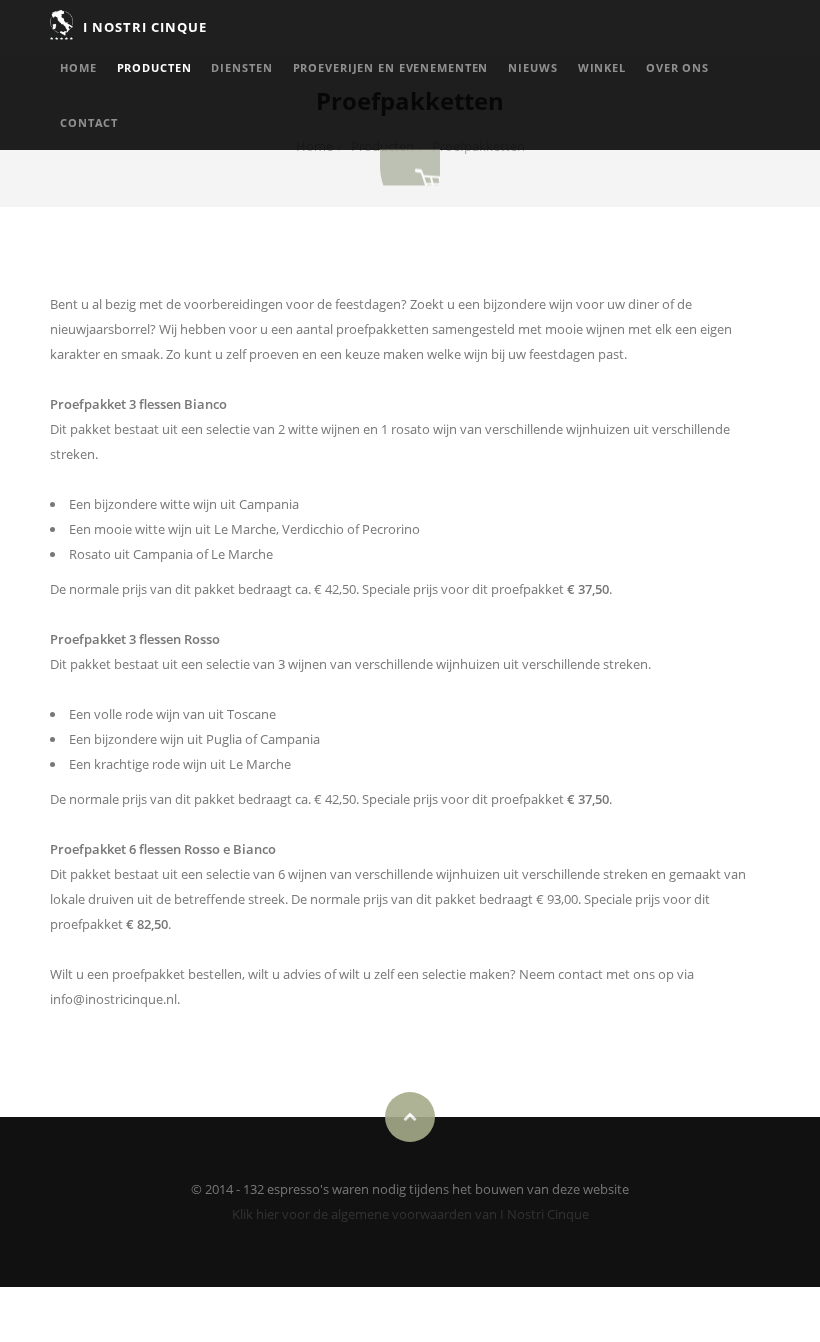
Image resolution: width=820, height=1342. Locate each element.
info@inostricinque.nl (113, 999)
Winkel (602, 67)
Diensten (241, 67)
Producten (154, 67)
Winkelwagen (410, 168)
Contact (89, 122)
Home (78, 67)
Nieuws (532, 67)
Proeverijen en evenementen (391, 67)
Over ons (677, 67)
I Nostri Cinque (145, 27)
